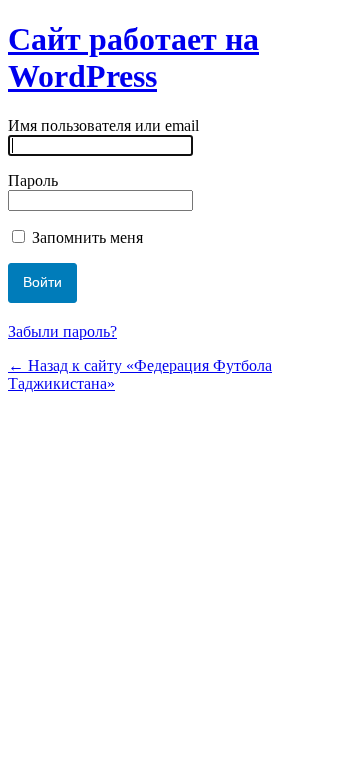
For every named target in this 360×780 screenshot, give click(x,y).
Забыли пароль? (62, 331)
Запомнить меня (85, 237)
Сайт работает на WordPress (133, 57)
